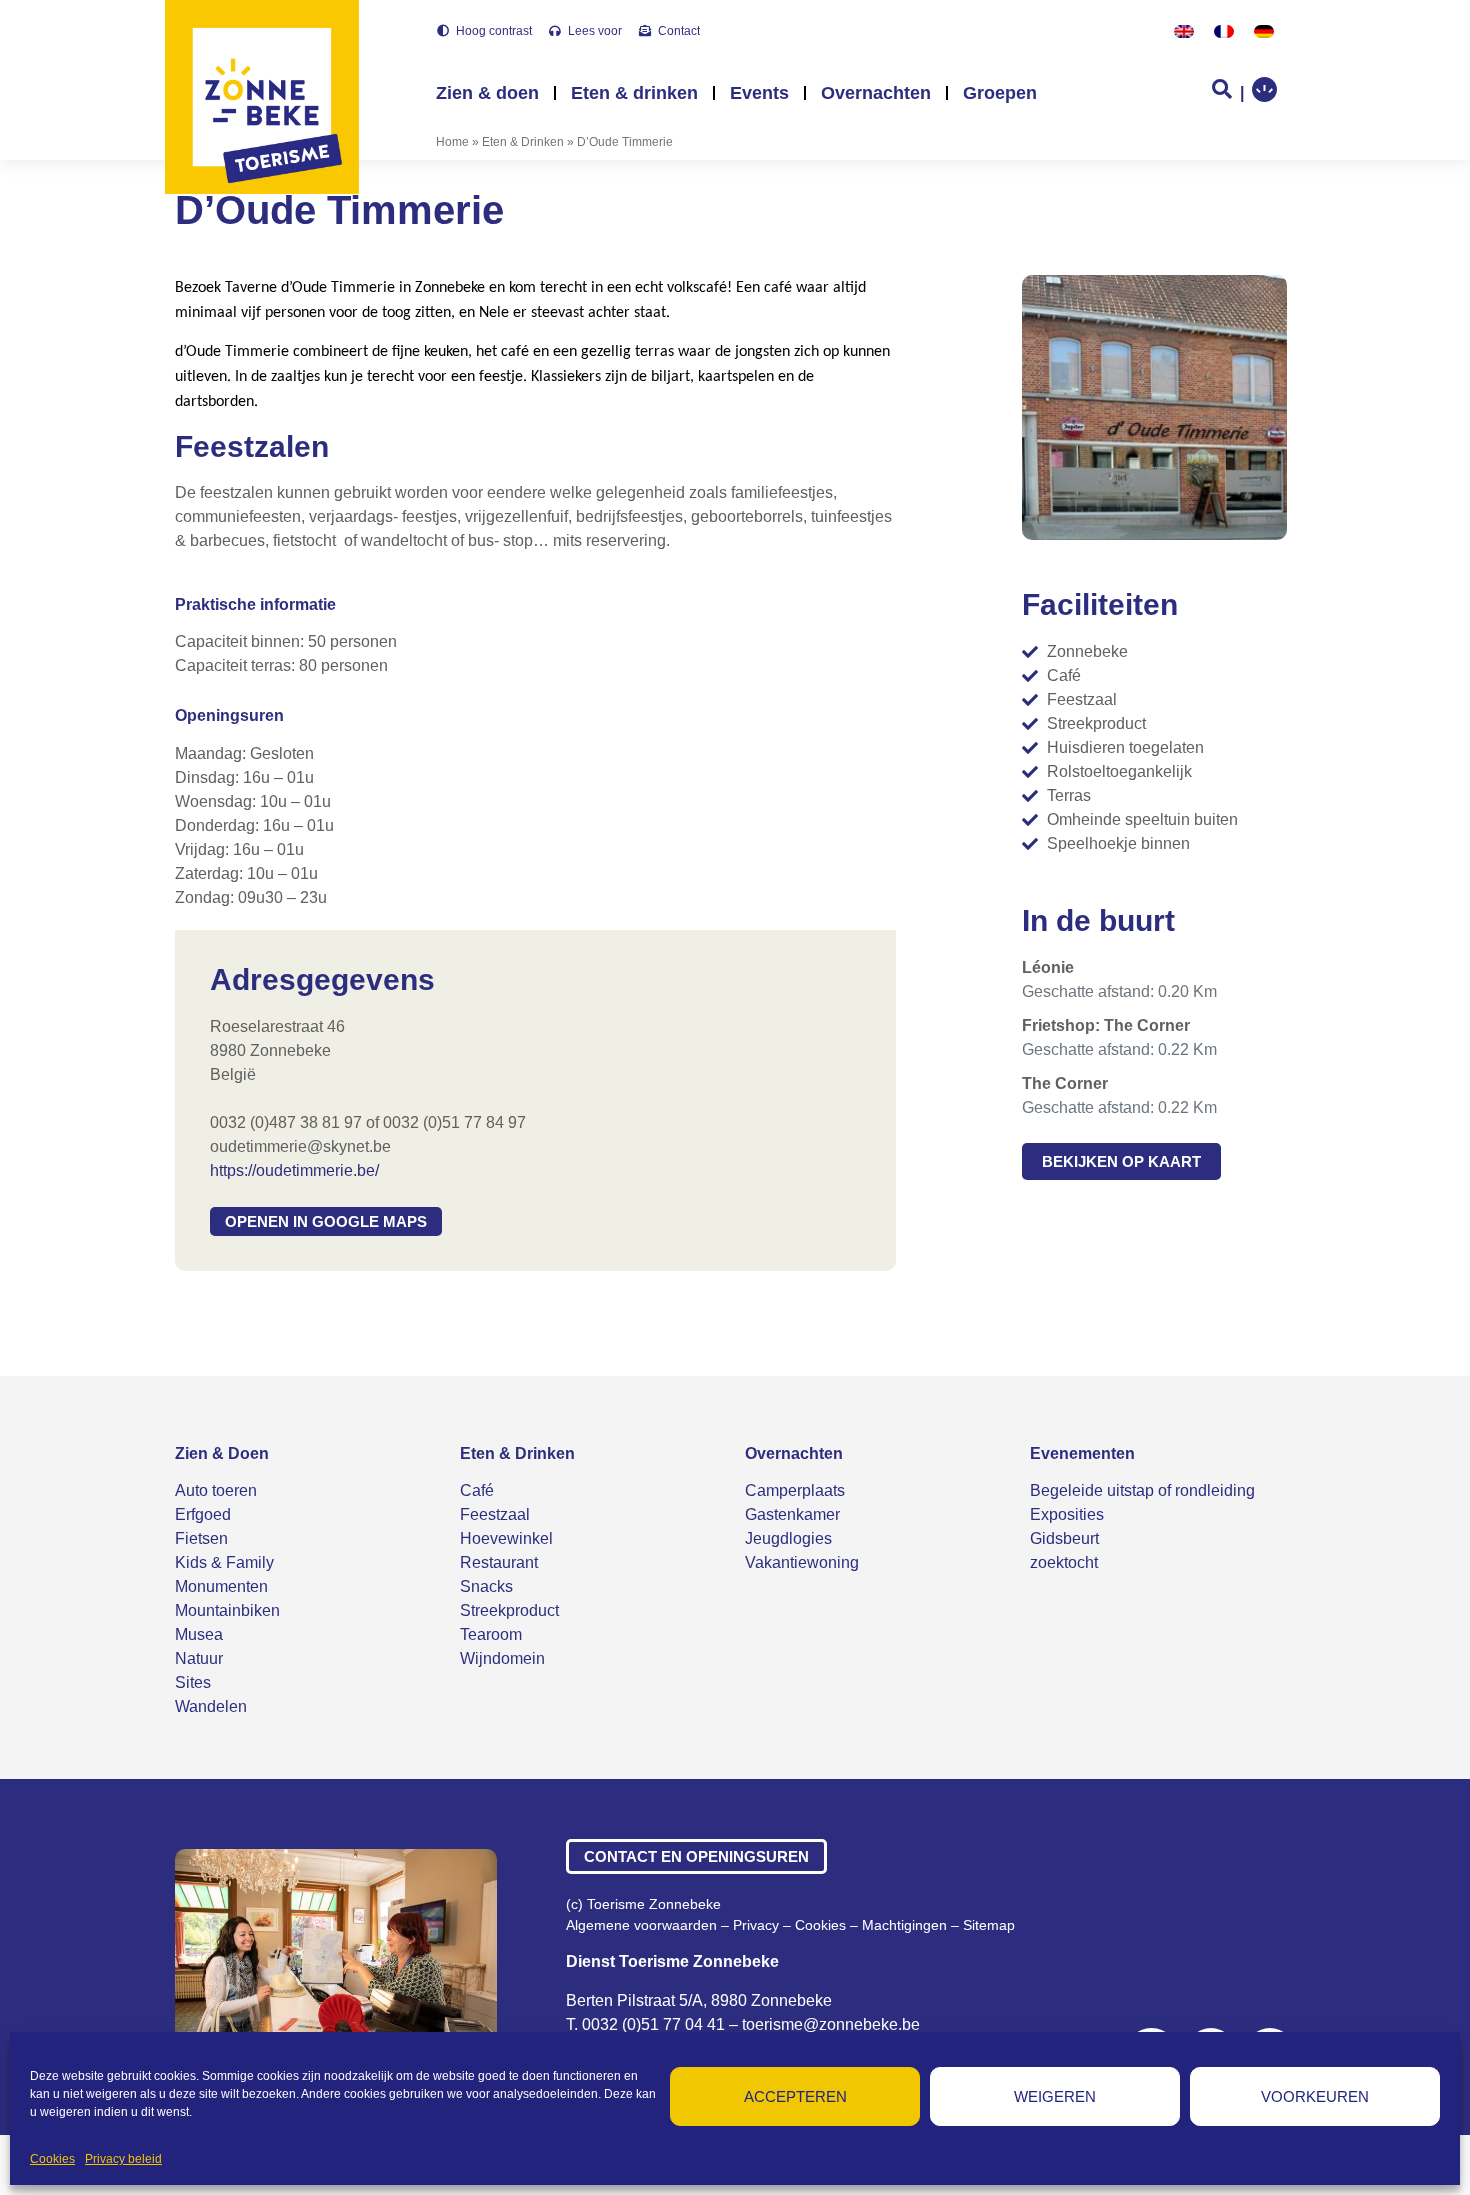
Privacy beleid (123, 2159)
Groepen (1000, 93)
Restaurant (499, 1562)
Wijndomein (502, 1658)
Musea (199, 1634)
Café (477, 1490)
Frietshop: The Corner (1106, 1025)
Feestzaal (495, 1514)
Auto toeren (216, 1490)
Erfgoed (203, 1514)
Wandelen (211, 1706)
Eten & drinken (634, 93)
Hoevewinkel (506, 1538)
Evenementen (1082, 1453)
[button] (326, 1221)
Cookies (52, 2159)
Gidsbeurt (1064, 1538)
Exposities (1067, 1514)
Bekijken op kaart (1121, 1161)
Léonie (1048, 967)
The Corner (1065, 1083)
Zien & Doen (222, 1453)
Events (759, 93)
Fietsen (201, 1538)
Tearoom (491, 1634)
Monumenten (221, 1586)
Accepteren (795, 2096)
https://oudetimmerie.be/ (294, 1170)
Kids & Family (224, 1562)
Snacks (486, 1586)
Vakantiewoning (802, 1562)
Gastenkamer (792, 1514)
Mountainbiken (227, 1610)
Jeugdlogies (788, 1538)
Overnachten (876, 93)
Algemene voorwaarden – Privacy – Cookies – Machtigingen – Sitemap (790, 1925)
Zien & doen (487, 93)
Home (452, 142)
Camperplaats (795, 1490)
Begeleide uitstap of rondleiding (1142, 1490)
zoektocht (1064, 1562)
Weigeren (1055, 2096)
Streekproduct (509, 1610)
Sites (193, 1682)
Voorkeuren (1315, 2096)
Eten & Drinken (523, 142)
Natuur (199, 1658)
